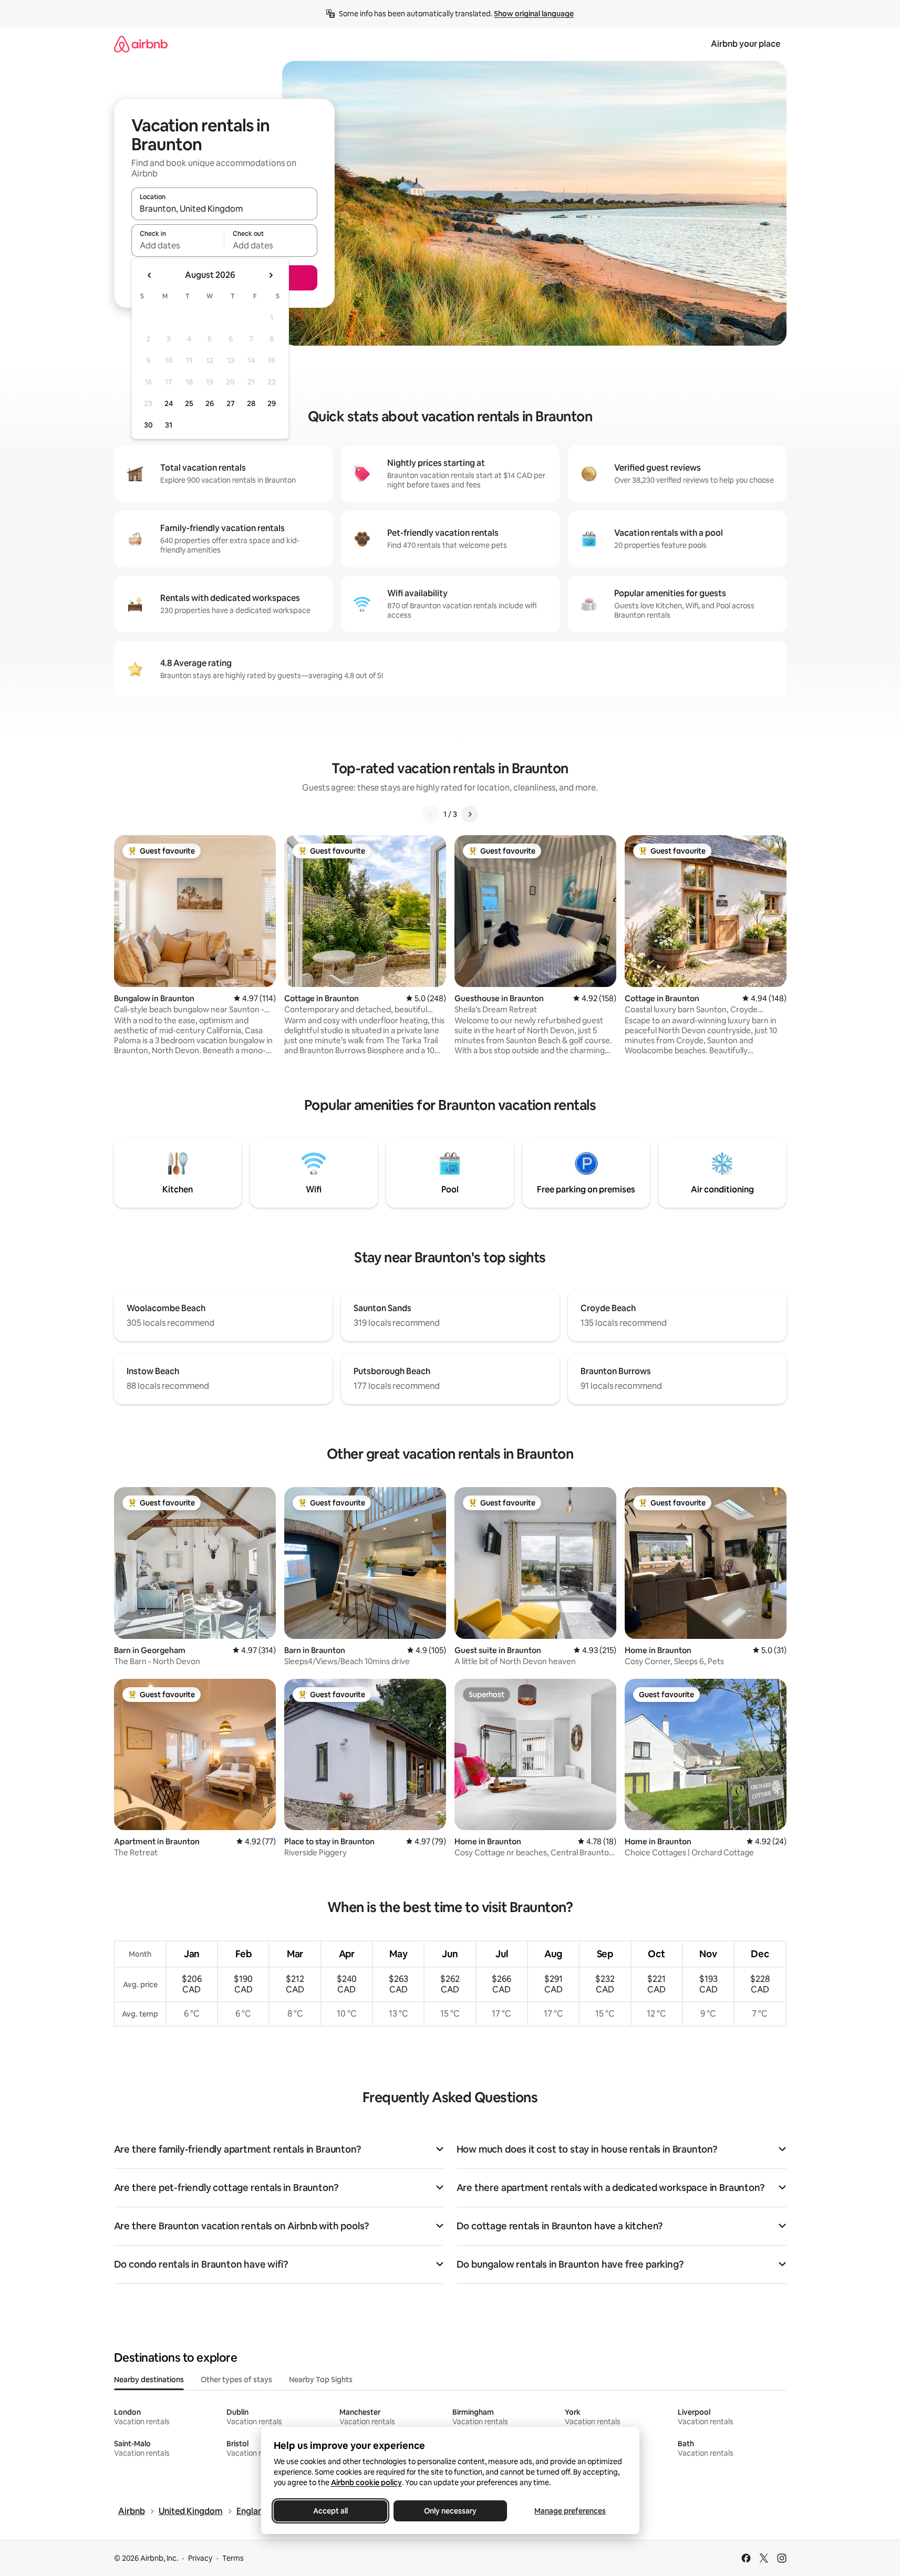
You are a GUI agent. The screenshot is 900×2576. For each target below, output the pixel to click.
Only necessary (450, 2511)
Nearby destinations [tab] (149, 2380)
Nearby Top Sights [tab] (321, 2380)
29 (272, 403)
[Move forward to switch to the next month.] (271, 275)
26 (210, 403)
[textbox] (178, 245)
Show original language (534, 14)
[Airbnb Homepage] (141, 44)
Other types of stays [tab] (236, 2380)
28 (251, 403)
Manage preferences (570, 2511)
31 (169, 425)
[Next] (470, 814)
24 (169, 403)
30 (148, 425)
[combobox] (224, 209)
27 (231, 403)
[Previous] (431, 814)
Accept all (330, 2511)
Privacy (200, 2558)
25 (189, 403)
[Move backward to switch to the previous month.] (150, 275)
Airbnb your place (746, 44)
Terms (233, 2558)
